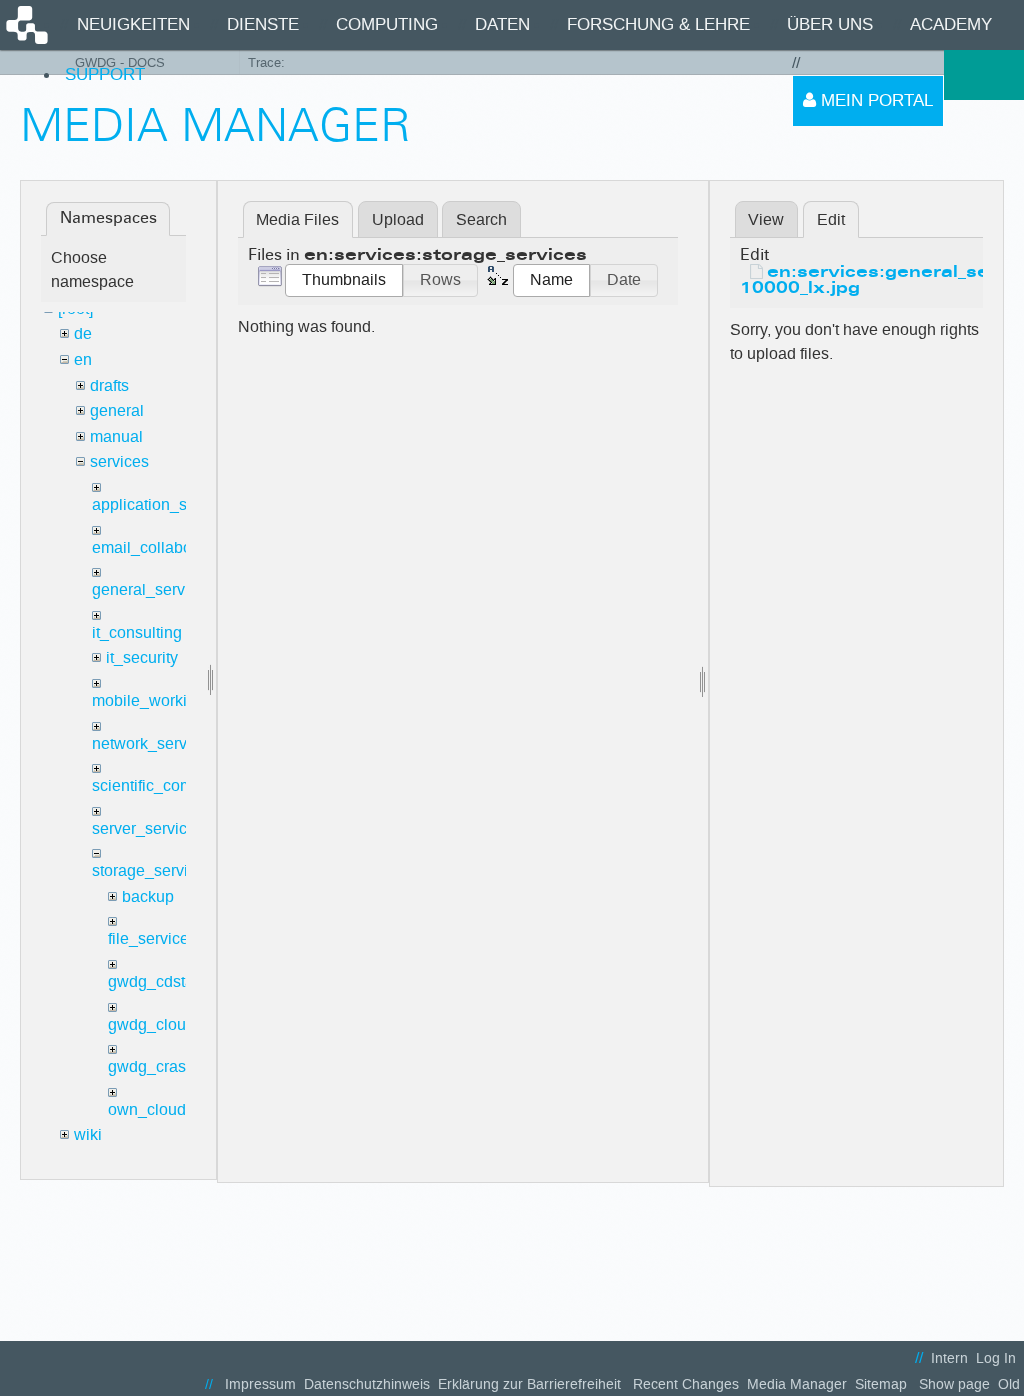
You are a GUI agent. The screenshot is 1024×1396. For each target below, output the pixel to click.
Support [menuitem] (105, 74)
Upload (398, 219)
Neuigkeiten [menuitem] (133, 24)
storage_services (152, 870)
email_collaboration (162, 547)
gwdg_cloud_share (176, 1024)
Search (481, 219)
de (83, 333)
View (766, 219)
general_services (153, 589)
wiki (88, 1134)
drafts (109, 385)
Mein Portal (874, 100)
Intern (949, 1358)
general (117, 410)
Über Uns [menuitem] (830, 24)
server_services (148, 828)
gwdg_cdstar (153, 981)
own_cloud (147, 1109)
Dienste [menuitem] (263, 24)
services (119, 461)
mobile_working (148, 700)
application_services (165, 504)
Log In (996, 1358)
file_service (148, 938)
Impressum (260, 1384)
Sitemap (881, 1384)
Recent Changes (686, 1384)
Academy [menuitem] (951, 24)
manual (116, 436)
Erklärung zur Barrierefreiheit (529, 1384)
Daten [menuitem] (502, 24)
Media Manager (797, 1384)
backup (148, 896)
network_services (154, 743)
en (83, 359)
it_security (142, 657)
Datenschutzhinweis (367, 1384)
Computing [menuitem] (387, 24)
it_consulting (137, 632)
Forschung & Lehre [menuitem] (658, 24)
